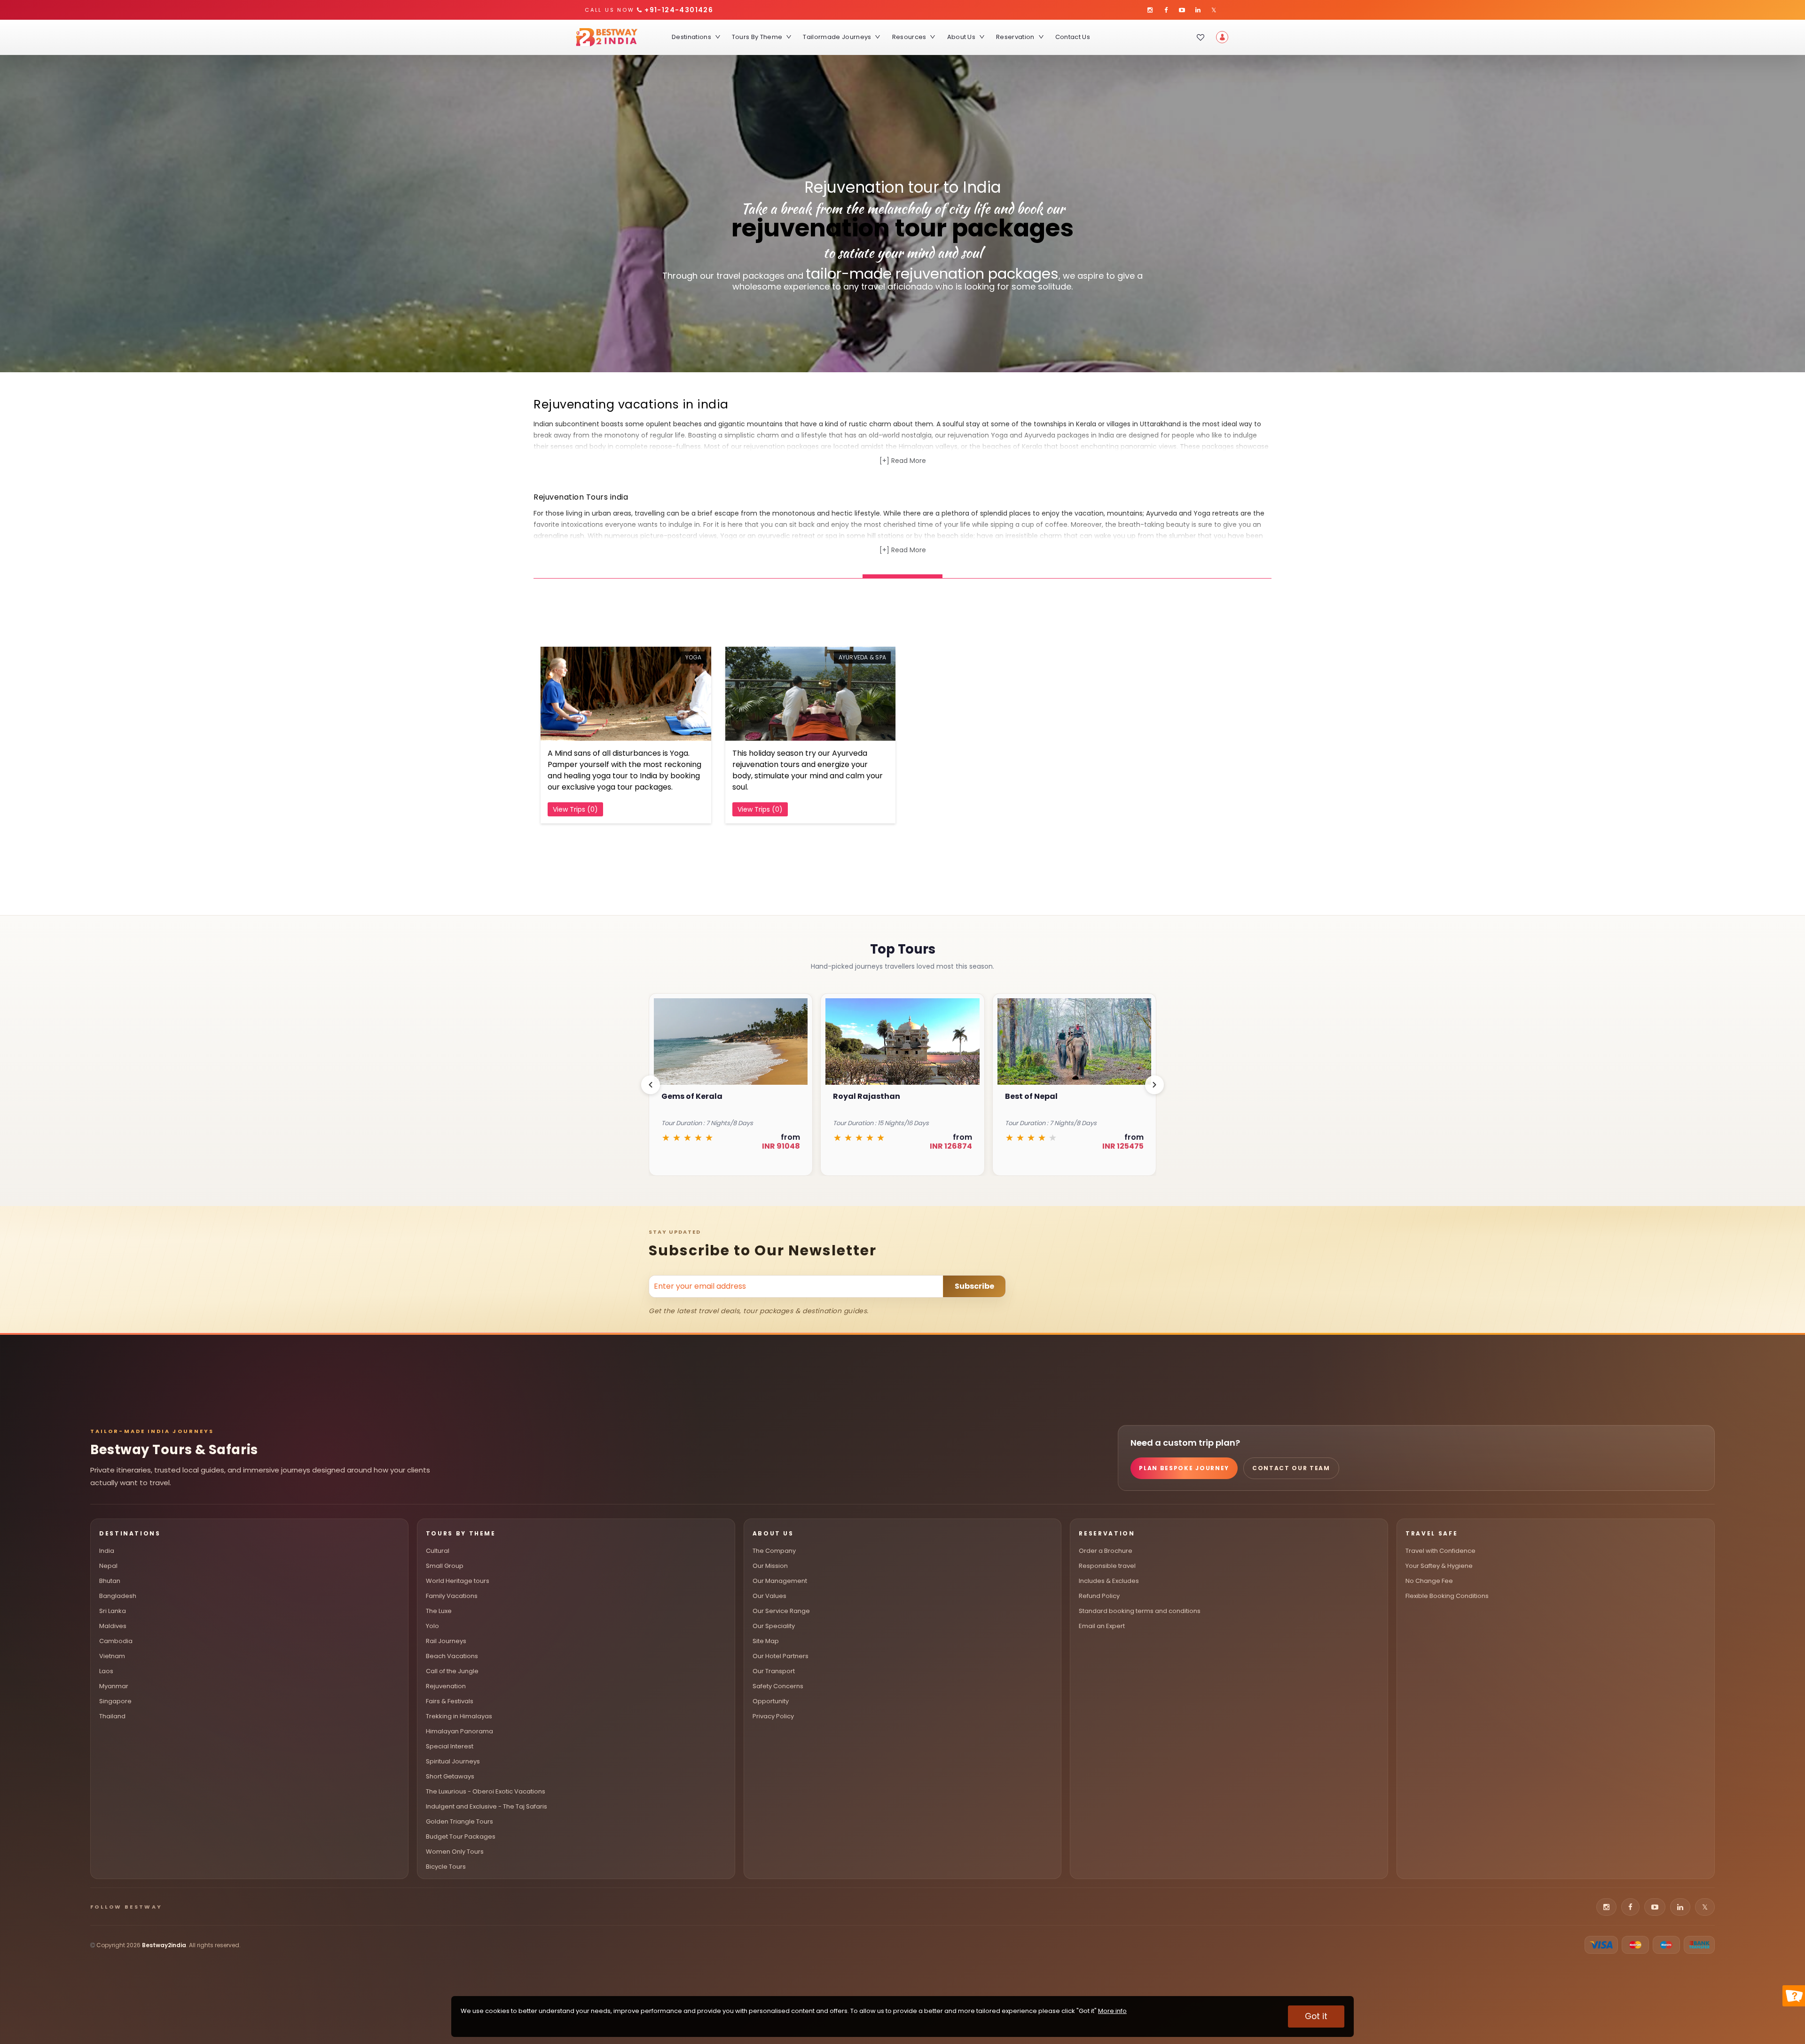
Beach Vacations (452, 1656)
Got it (1316, 2016)
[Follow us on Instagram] (1606, 1907)
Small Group (445, 1566)
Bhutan (110, 1581)
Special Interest (450, 1746)
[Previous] (651, 1085)
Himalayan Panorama (459, 1731)
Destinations (691, 37)
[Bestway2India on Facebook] (1166, 10)
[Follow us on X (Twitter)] (1705, 1907)
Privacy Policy (773, 1716)
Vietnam (112, 1656)
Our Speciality (774, 1626)
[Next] (1154, 1085)
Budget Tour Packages (461, 1836)
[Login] (1222, 37)
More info (1112, 2011)
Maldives (113, 1626)
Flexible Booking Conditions (1447, 1596)
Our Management (780, 1581)
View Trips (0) (575, 809)
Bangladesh (118, 1596)
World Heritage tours (458, 1581)
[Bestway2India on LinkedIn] (1198, 10)
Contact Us (1073, 37)
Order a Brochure (1106, 1551)
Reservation (1015, 37)
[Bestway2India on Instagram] (1150, 10)
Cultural (438, 1551)
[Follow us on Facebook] (1630, 1907)
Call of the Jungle (452, 1671)
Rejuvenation (446, 1686)
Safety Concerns (778, 1686)
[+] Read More (903, 461)
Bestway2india (164, 1945)
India (107, 1551)
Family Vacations (452, 1596)
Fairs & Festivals (450, 1701)
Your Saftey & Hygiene (1439, 1566)
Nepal (108, 1566)
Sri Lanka (113, 1611)
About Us (961, 37)
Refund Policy (1099, 1596)
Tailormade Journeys (837, 37)
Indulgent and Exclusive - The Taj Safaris (487, 1806)
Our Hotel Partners (781, 1656)
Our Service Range (781, 1611)
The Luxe (439, 1611)
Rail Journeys (446, 1641)
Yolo (432, 1626)
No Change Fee (1429, 1581)
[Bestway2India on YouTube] (1182, 10)
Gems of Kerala (1036, 1096)
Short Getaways (450, 1776)
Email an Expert (1102, 1626)
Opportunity (771, 1701)
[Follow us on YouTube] (1655, 1907)
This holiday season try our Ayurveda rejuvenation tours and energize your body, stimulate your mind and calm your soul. (808, 770)
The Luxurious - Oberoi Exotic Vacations (486, 1791)
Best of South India (871, 1096)
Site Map (766, 1641)
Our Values (769, 1596)
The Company (774, 1551)
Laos (106, 1671)
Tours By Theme (757, 37)
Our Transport (774, 1671)
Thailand (112, 1716)
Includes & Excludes (1109, 1581)
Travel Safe (1432, 1533)
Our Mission (770, 1566)
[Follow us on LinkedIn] (1680, 1907)
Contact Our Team (1291, 1468)
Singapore (115, 1701)
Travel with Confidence (1440, 1551)
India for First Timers (703, 1096)
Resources (909, 37)
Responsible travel (1107, 1566)
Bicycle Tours (446, 1867)
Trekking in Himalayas (459, 1716)
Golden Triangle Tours (459, 1821)
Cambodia (116, 1641)
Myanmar (114, 1686)
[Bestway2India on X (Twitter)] (1214, 10)
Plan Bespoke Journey (1184, 1468)
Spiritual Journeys (453, 1761)
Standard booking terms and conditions (1140, 1611)
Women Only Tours (455, 1852)
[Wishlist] (1201, 37)
